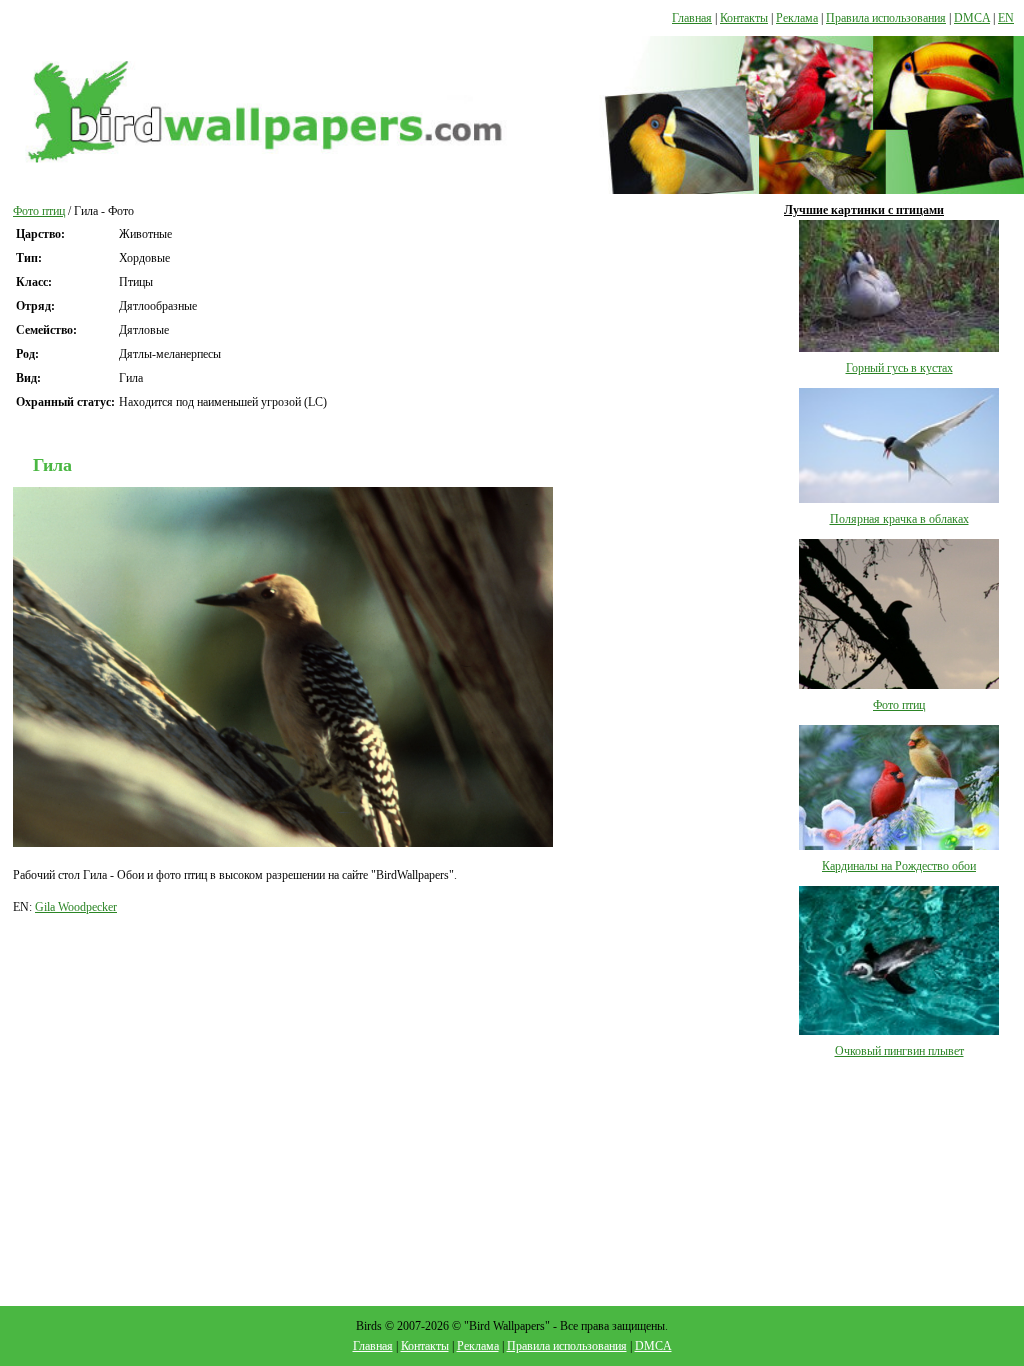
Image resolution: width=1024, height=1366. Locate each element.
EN (1006, 18)
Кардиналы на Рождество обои (899, 866)
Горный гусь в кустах (899, 368)
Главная (692, 18)
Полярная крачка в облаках (899, 519)
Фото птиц (39, 211)
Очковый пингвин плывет (899, 1051)
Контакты (744, 18)
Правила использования (886, 18)
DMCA (972, 18)
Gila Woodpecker (76, 907)
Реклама (797, 18)
